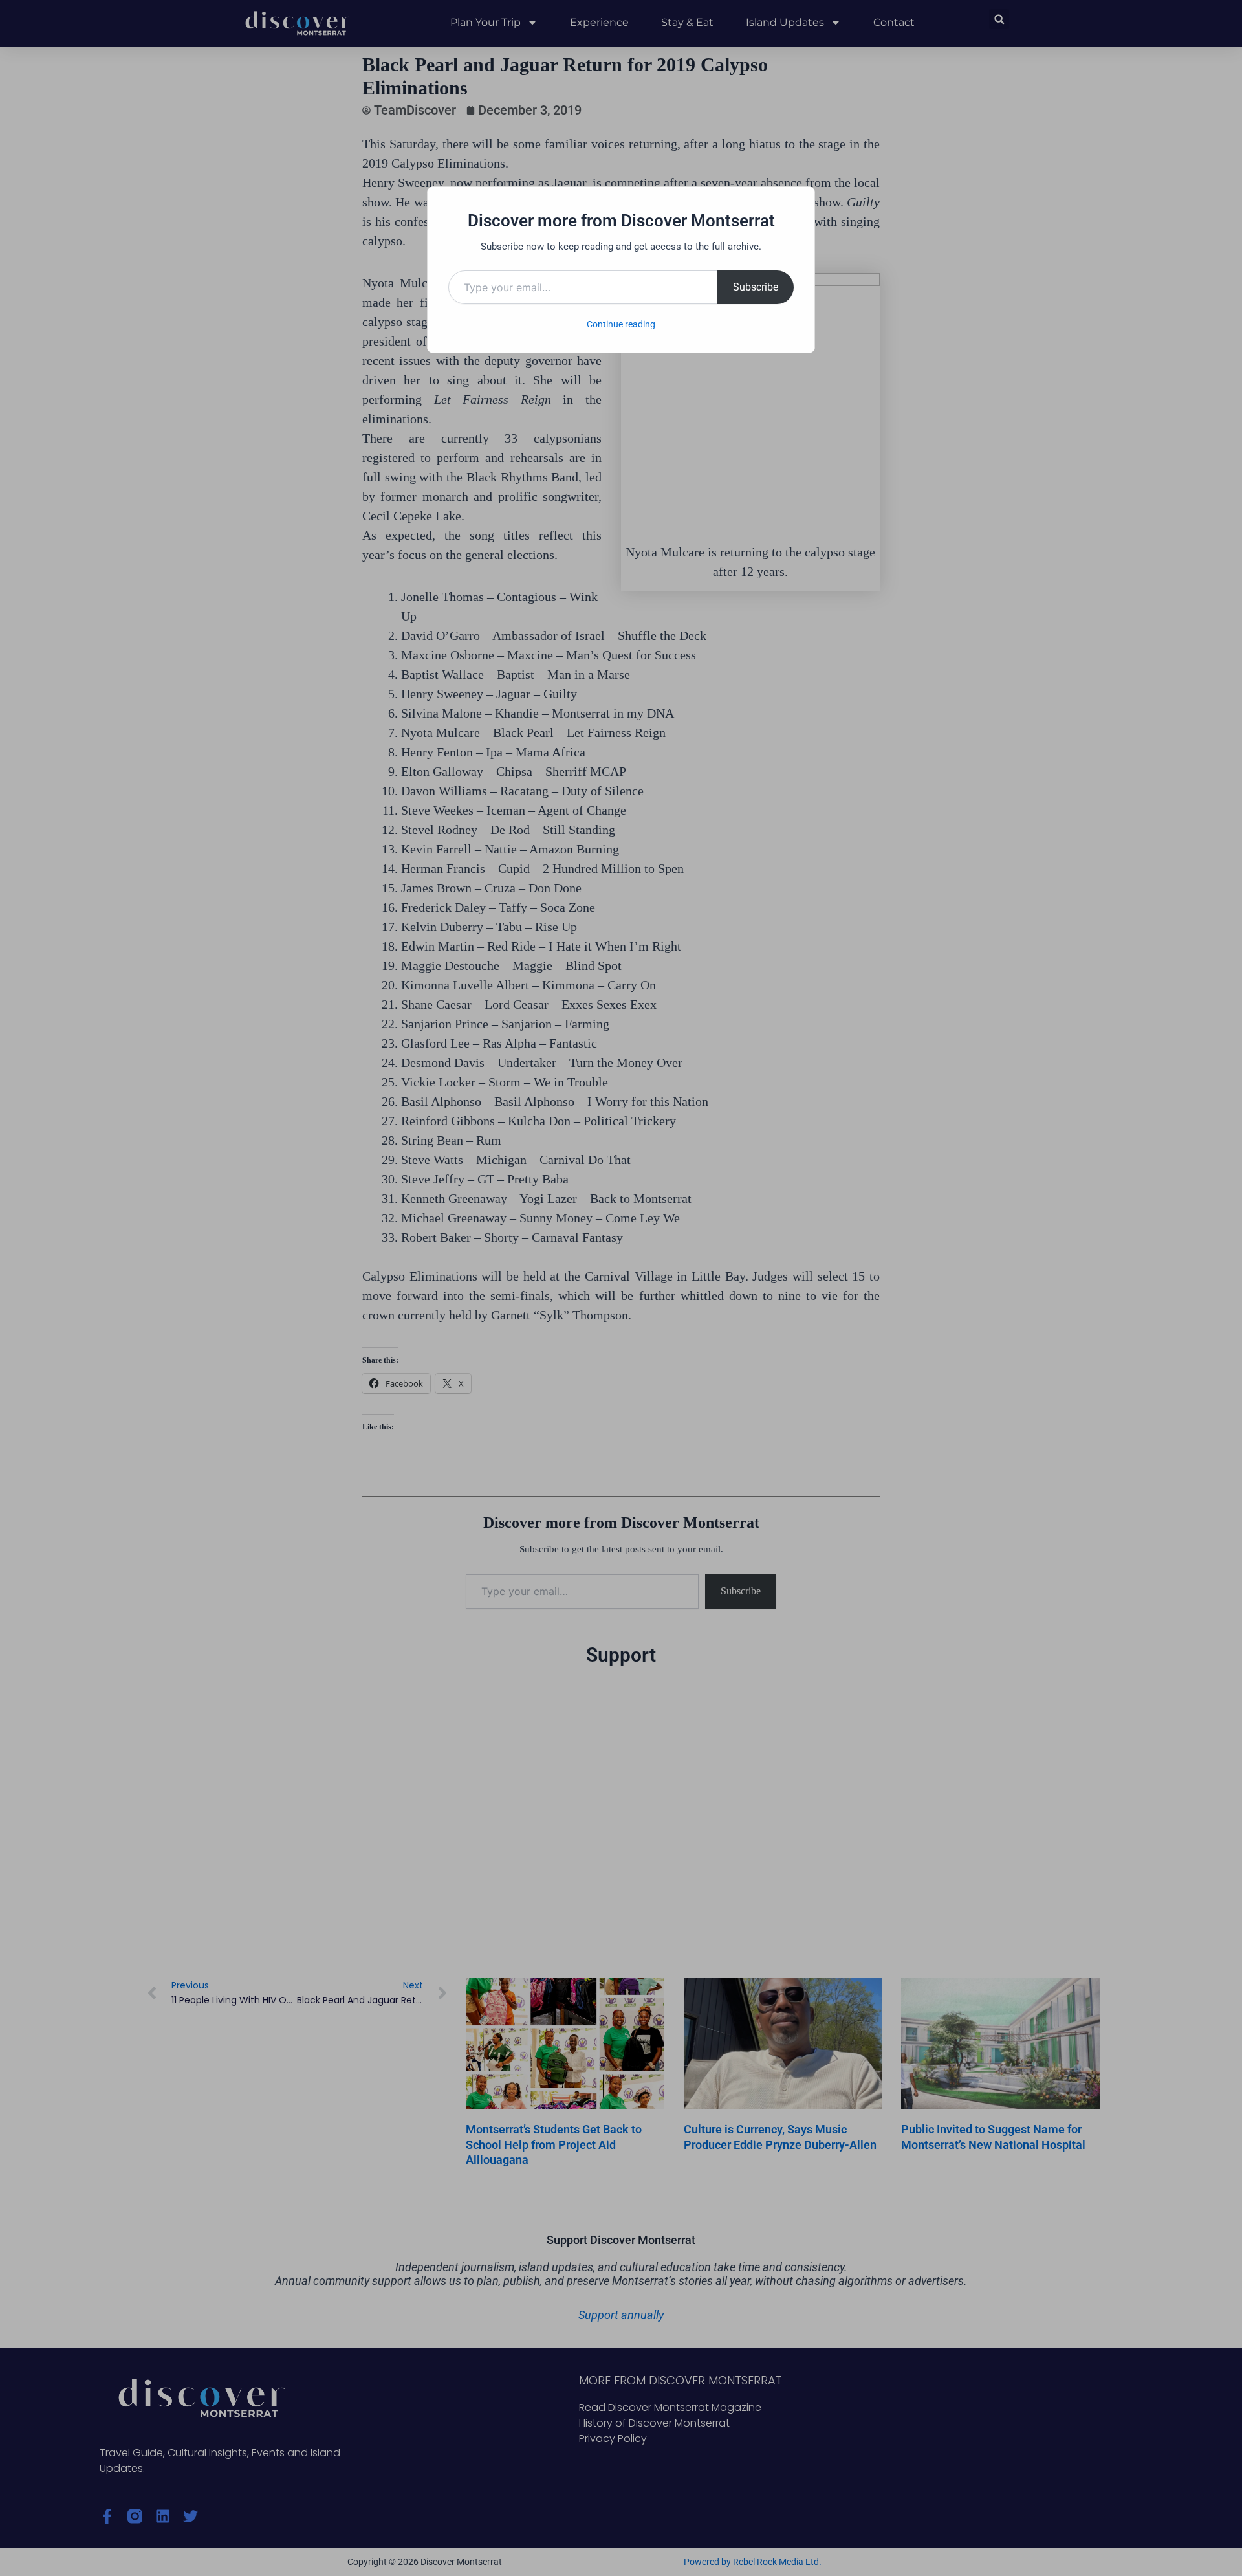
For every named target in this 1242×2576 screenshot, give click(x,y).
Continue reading (621, 324)
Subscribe (756, 287)
